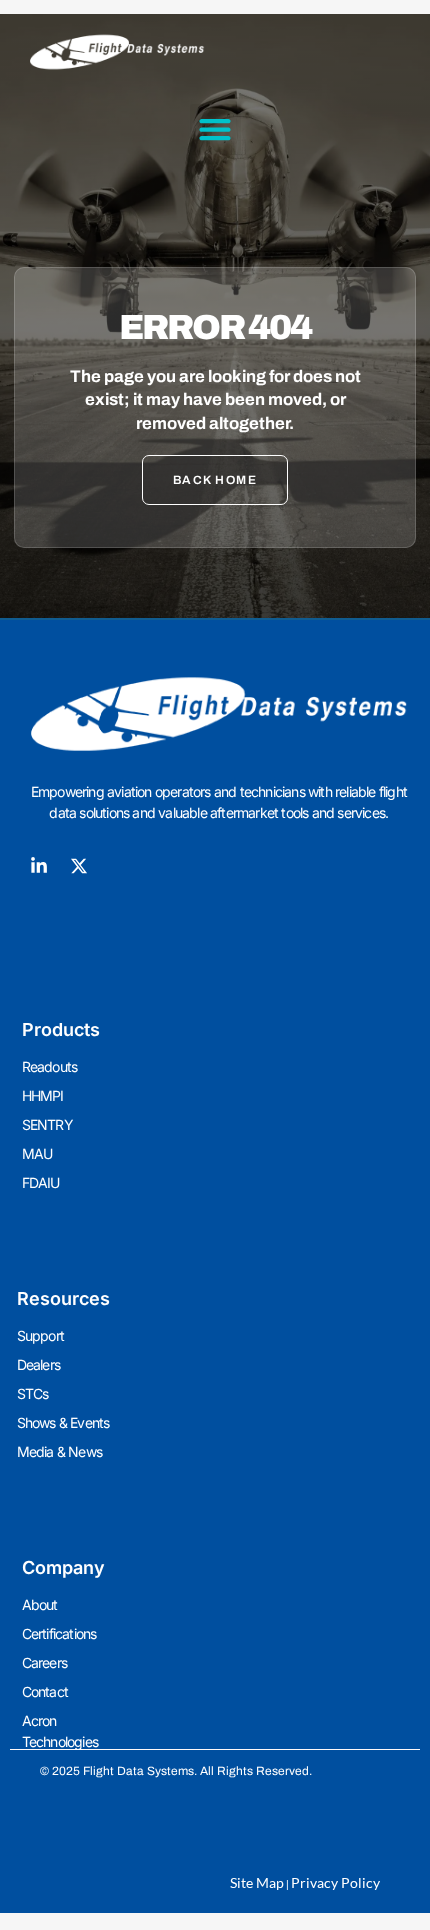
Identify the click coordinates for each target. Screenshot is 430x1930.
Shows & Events (63, 1422)
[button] (215, 129)
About (40, 1604)
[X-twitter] (79, 866)
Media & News (59, 1451)
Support (40, 1335)
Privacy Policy (335, 1882)
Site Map (257, 1882)
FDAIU (41, 1182)
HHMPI (43, 1095)
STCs (33, 1393)
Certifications (59, 1633)
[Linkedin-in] (39, 866)
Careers (44, 1662)
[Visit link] (215, 714)
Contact (45, 1691)
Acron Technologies (60, 1731)
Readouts (50, 1066)
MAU (37, 1153)
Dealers (38, 1364)
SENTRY (47, 1124)
